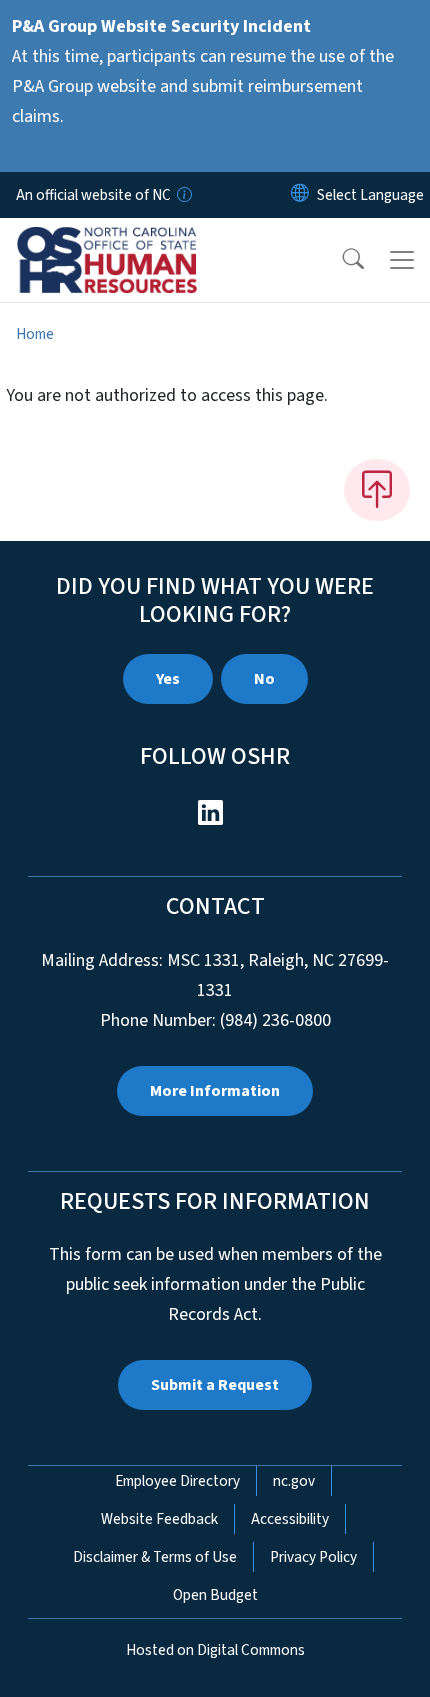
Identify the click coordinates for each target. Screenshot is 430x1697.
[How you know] (183, 195)
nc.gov (294, 1481)
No (264, 679)
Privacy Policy (313, 1557)
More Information (215, 1091)
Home (35, 334)
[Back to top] (377, 490)
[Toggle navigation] (402, 260)
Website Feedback (159, 1519)
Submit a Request (215, 1385)
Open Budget (215, 1595)
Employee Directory (177, 1481)
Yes (168, 679)
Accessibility (290, 1519)
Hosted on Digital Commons (215, 1650)
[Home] (128, 241)
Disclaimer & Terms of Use (155, 1557)
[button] (340, 260)
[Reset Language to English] (300, 195)
